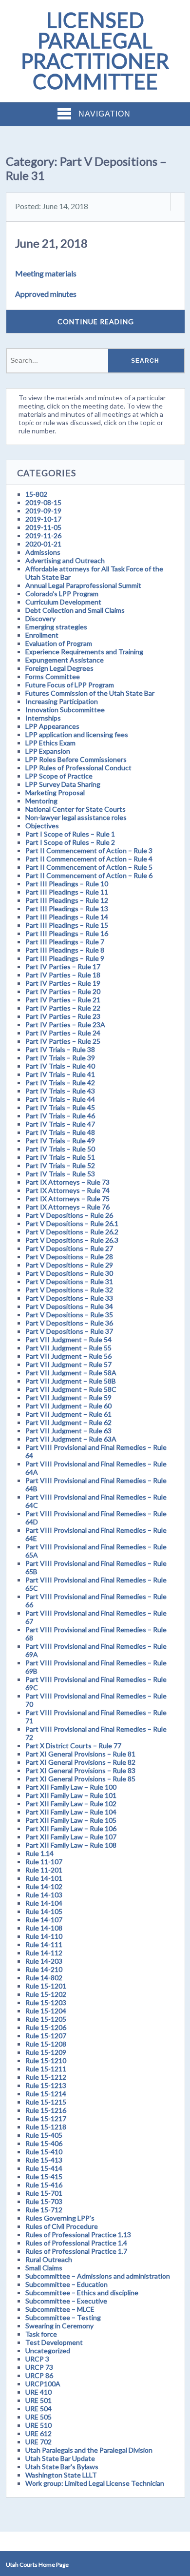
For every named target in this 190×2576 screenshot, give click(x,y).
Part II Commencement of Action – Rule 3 (89, 850)
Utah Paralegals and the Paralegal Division (89, 2450)
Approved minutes (46, 294)
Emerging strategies (56, 627)
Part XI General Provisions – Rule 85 (80, 1779)
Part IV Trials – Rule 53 (60, 1174)
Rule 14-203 (44, 1961)
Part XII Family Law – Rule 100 (71, 1787)
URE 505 (38, 2417)
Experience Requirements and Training (84, 652)
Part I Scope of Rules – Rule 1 (70, 834)
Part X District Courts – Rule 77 (73, 1746)
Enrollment (42, 635)
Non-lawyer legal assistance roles (76, 817)
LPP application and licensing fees (77, 734)
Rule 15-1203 (46, 2002)
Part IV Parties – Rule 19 (63, 983)
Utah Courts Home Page (37, 2565)
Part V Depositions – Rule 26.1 (72, 1223)
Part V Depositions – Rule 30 (69, 1273)
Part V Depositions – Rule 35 (69, 1315)
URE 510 (38, 2425)
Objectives (42, 826)
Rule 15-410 (44, 2152)
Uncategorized (48, 2351)
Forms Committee (53, 676)
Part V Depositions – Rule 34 (69, 1306)
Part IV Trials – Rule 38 (60, 1049)
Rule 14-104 (44, 1903)
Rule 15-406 (44, 2143)
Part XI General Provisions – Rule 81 (80, 1754)
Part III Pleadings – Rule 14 (67, 917)
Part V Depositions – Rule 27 (69, 1248)
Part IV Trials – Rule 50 (60, 1149)
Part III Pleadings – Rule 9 (65, 958)
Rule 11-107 (44, 1862)
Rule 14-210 (44, 1969)
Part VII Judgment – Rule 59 (68, 1397)
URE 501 (38, 2400)
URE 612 (38, 2433)
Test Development (54, 2342)
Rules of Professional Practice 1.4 (76, 2243)
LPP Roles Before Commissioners (76, 759)
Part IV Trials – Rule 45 (60, 1107)
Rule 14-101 (44, 1878)
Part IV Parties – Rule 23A (65, 1025)
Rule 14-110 (44, 1936)
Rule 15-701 (44, 2193)
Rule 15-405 (44, 2135)
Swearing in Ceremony (59, 2326)
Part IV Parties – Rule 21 (63, 1000)
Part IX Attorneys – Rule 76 (67, 1207)
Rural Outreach (49, 2259)
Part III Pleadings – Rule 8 (65, 950)
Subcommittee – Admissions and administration (98, 2276)
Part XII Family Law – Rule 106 (71, 1828)
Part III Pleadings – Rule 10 (67, 884)
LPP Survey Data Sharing (63, 784)
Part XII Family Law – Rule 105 (71, 1820)
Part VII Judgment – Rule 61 (68, 1414)
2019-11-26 (43, 536)
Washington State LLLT (61, 2475)
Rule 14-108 (44, 1928)
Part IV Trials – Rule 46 (60, 1116)
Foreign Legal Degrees (59, 668)
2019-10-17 (43, 519)
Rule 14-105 (44, 1911)
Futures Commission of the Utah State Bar (90, 693)
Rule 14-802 (44, 1978)
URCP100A (43, 2384)
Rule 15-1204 (46, 2011)
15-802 (36, 494)
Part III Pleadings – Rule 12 (67, 900)
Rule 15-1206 (46, 2027)
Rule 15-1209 (46, 2052)
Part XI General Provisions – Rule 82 (80, 1762)
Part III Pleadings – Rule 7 (65, 942)
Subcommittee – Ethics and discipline (82, 2293)
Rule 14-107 (44, 1920)
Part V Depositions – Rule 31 (69, 1281)
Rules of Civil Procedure (62, 2226)
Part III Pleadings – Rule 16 (67, 933)
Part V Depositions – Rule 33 (69, 1298)
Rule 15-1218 (46, 2127)
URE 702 (38, 2442)
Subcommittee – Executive (66, 2301)
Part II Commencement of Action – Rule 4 (89, 859)
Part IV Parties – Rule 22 (63, 1008)
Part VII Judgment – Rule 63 (68, 1431)
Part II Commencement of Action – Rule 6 (89, 875)
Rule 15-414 (44, 2168)
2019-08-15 (43, 502)
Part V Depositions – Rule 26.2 (72, 1232)
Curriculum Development (63, 602)
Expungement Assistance (65, 660)
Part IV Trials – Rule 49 (60, 1141)
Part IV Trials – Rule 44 (60, 1099)
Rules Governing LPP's (60, 2218)
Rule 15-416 (44, 2185)
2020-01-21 (43, 544)
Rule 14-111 (44, 1944)
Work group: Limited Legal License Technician (95, 2483)
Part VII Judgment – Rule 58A (71, 1373)
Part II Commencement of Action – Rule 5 (89, 867)
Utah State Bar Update (60, 2458)
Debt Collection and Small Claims (75, 610)
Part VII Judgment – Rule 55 (68, 1348)
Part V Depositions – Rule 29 (69, 1265)
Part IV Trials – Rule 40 (60, 1066)
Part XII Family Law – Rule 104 (71, 1812)
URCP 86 (39, 2375)
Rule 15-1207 (46, 2036)
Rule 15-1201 (46, 1986)
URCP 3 (37, 2359)
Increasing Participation (62, 701)
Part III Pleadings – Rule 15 (67, 925)
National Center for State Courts (76, 809)
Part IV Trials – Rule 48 (60, 1132)
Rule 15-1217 (46, 2118)
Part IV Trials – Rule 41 (60, 1074)
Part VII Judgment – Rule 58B (71, 1381)
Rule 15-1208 (46, 2044)
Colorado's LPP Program (62, 594)
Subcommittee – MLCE (60, 2309)
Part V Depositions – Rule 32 (69, 1290)
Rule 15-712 (44, 2210)
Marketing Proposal (55, 792)
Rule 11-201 (44, 1870)
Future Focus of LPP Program (70, 685)
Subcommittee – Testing (63, 2317)
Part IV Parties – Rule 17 (63, 966)
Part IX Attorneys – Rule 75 (67, 1199)
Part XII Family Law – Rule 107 (71, 1837)
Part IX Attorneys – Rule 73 (67, 1182)
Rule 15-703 (44, 2201)
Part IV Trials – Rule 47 (60, 1124)
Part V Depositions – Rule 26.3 (72, 1240)
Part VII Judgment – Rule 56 (68, 1356)
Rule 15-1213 (46, 2085)
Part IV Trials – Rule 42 (60, 1083)
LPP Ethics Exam (50, 743)
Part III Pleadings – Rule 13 (67, 908)
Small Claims (44, 2268)
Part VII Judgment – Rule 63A (71, 1439)
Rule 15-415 (44, 2176)
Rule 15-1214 (46, 2094)
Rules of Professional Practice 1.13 (78, 2234)
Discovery (40, 618)
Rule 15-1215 (46, 2102)
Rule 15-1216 (46, 2110)
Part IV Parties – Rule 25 (63, 1041)
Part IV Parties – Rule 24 (63, 1033)
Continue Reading (96, 322)
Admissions (43, 552)
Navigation (104, 114)
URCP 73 (39, 2367)
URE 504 (38, 2409)
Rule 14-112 (44, 1953)
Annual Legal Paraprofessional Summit (83, 585)
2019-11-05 (43, 527)
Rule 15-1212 (46, 2077)
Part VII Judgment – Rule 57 (68, 1364)
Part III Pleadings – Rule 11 (67, 892)
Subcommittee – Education (66, 2284)
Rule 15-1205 (46, 2019)
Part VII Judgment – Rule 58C (71, 1389)
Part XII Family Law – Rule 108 (71, 1845)
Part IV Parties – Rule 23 (63, 1016)
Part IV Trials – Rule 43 (60, 1091)
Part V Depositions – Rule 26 (69, 1215)
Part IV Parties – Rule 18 (63, 975)
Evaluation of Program (59, 643)
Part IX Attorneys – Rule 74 (67, 1190)
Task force (41, 2334)
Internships (43, 718)
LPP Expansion (48, 751)
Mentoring (41, 801)
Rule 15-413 (44, 2160)
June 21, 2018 (51, 243)
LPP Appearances (52, 726)
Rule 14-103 (44, 1895)
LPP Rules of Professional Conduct (78, 768)
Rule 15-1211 (46, 2069)
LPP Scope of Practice (59, 776)
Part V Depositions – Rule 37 (69, 1331)
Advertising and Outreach (65, 560)
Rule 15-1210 (46, 2060)
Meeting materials (46, 273)
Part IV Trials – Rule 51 (60, 1157)
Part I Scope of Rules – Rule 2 (70, 842)
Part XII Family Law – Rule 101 (71, 1795)
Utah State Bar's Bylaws (62, 2467)
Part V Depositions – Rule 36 (69, 1323)
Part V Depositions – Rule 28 (69, 1257)
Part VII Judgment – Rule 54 (68, 1339)
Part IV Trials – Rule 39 (60, 1058)
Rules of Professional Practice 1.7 (76, 2251)
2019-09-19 (43, 511)
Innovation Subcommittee (65, 710)
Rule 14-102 (44, 1886)
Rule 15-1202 (46, 1994)
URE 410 (38, 2392)
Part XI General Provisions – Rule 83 (80, 1770)
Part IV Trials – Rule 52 (60, 1165)
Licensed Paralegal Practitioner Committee (95, 51)
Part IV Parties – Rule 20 (63, 991)
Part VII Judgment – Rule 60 (68, 1406)
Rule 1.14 (39, 1853)
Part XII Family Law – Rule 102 (71, 1804)
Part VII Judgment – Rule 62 (68, 1422)
